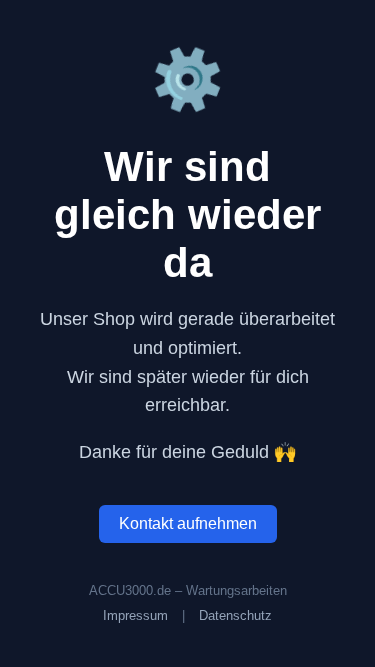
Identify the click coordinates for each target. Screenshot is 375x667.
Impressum (135, 615)
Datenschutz (235, 615)
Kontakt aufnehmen (188, 523)
